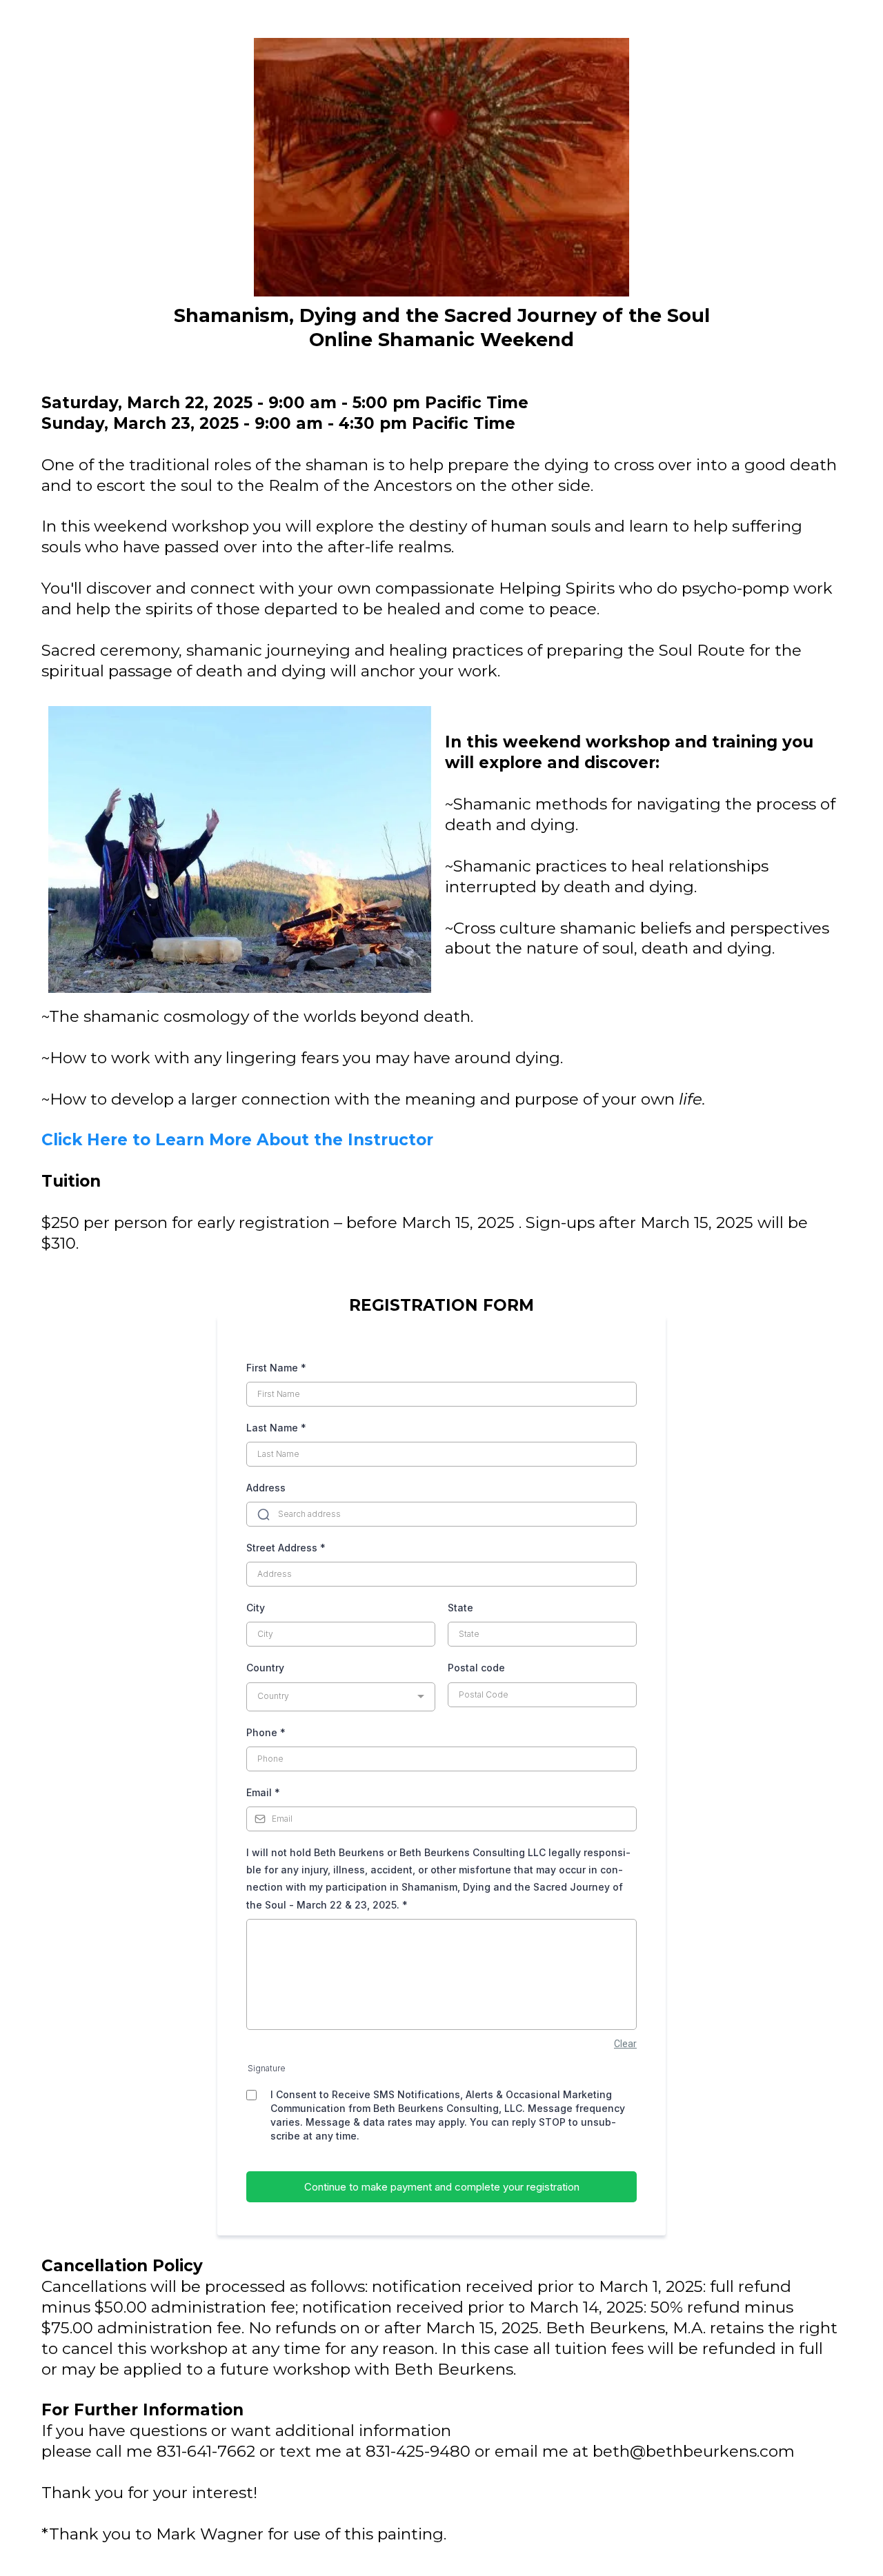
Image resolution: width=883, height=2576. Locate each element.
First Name (276, 1368)
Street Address (286, 1548)
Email (263, 1792)
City (256, 1608)
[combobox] (341, 1697)
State (460, 1608)
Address (266, 1488)
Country (265, 1668)
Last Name (276, 1428)
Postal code (476, 1668)
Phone (266, 1732)
